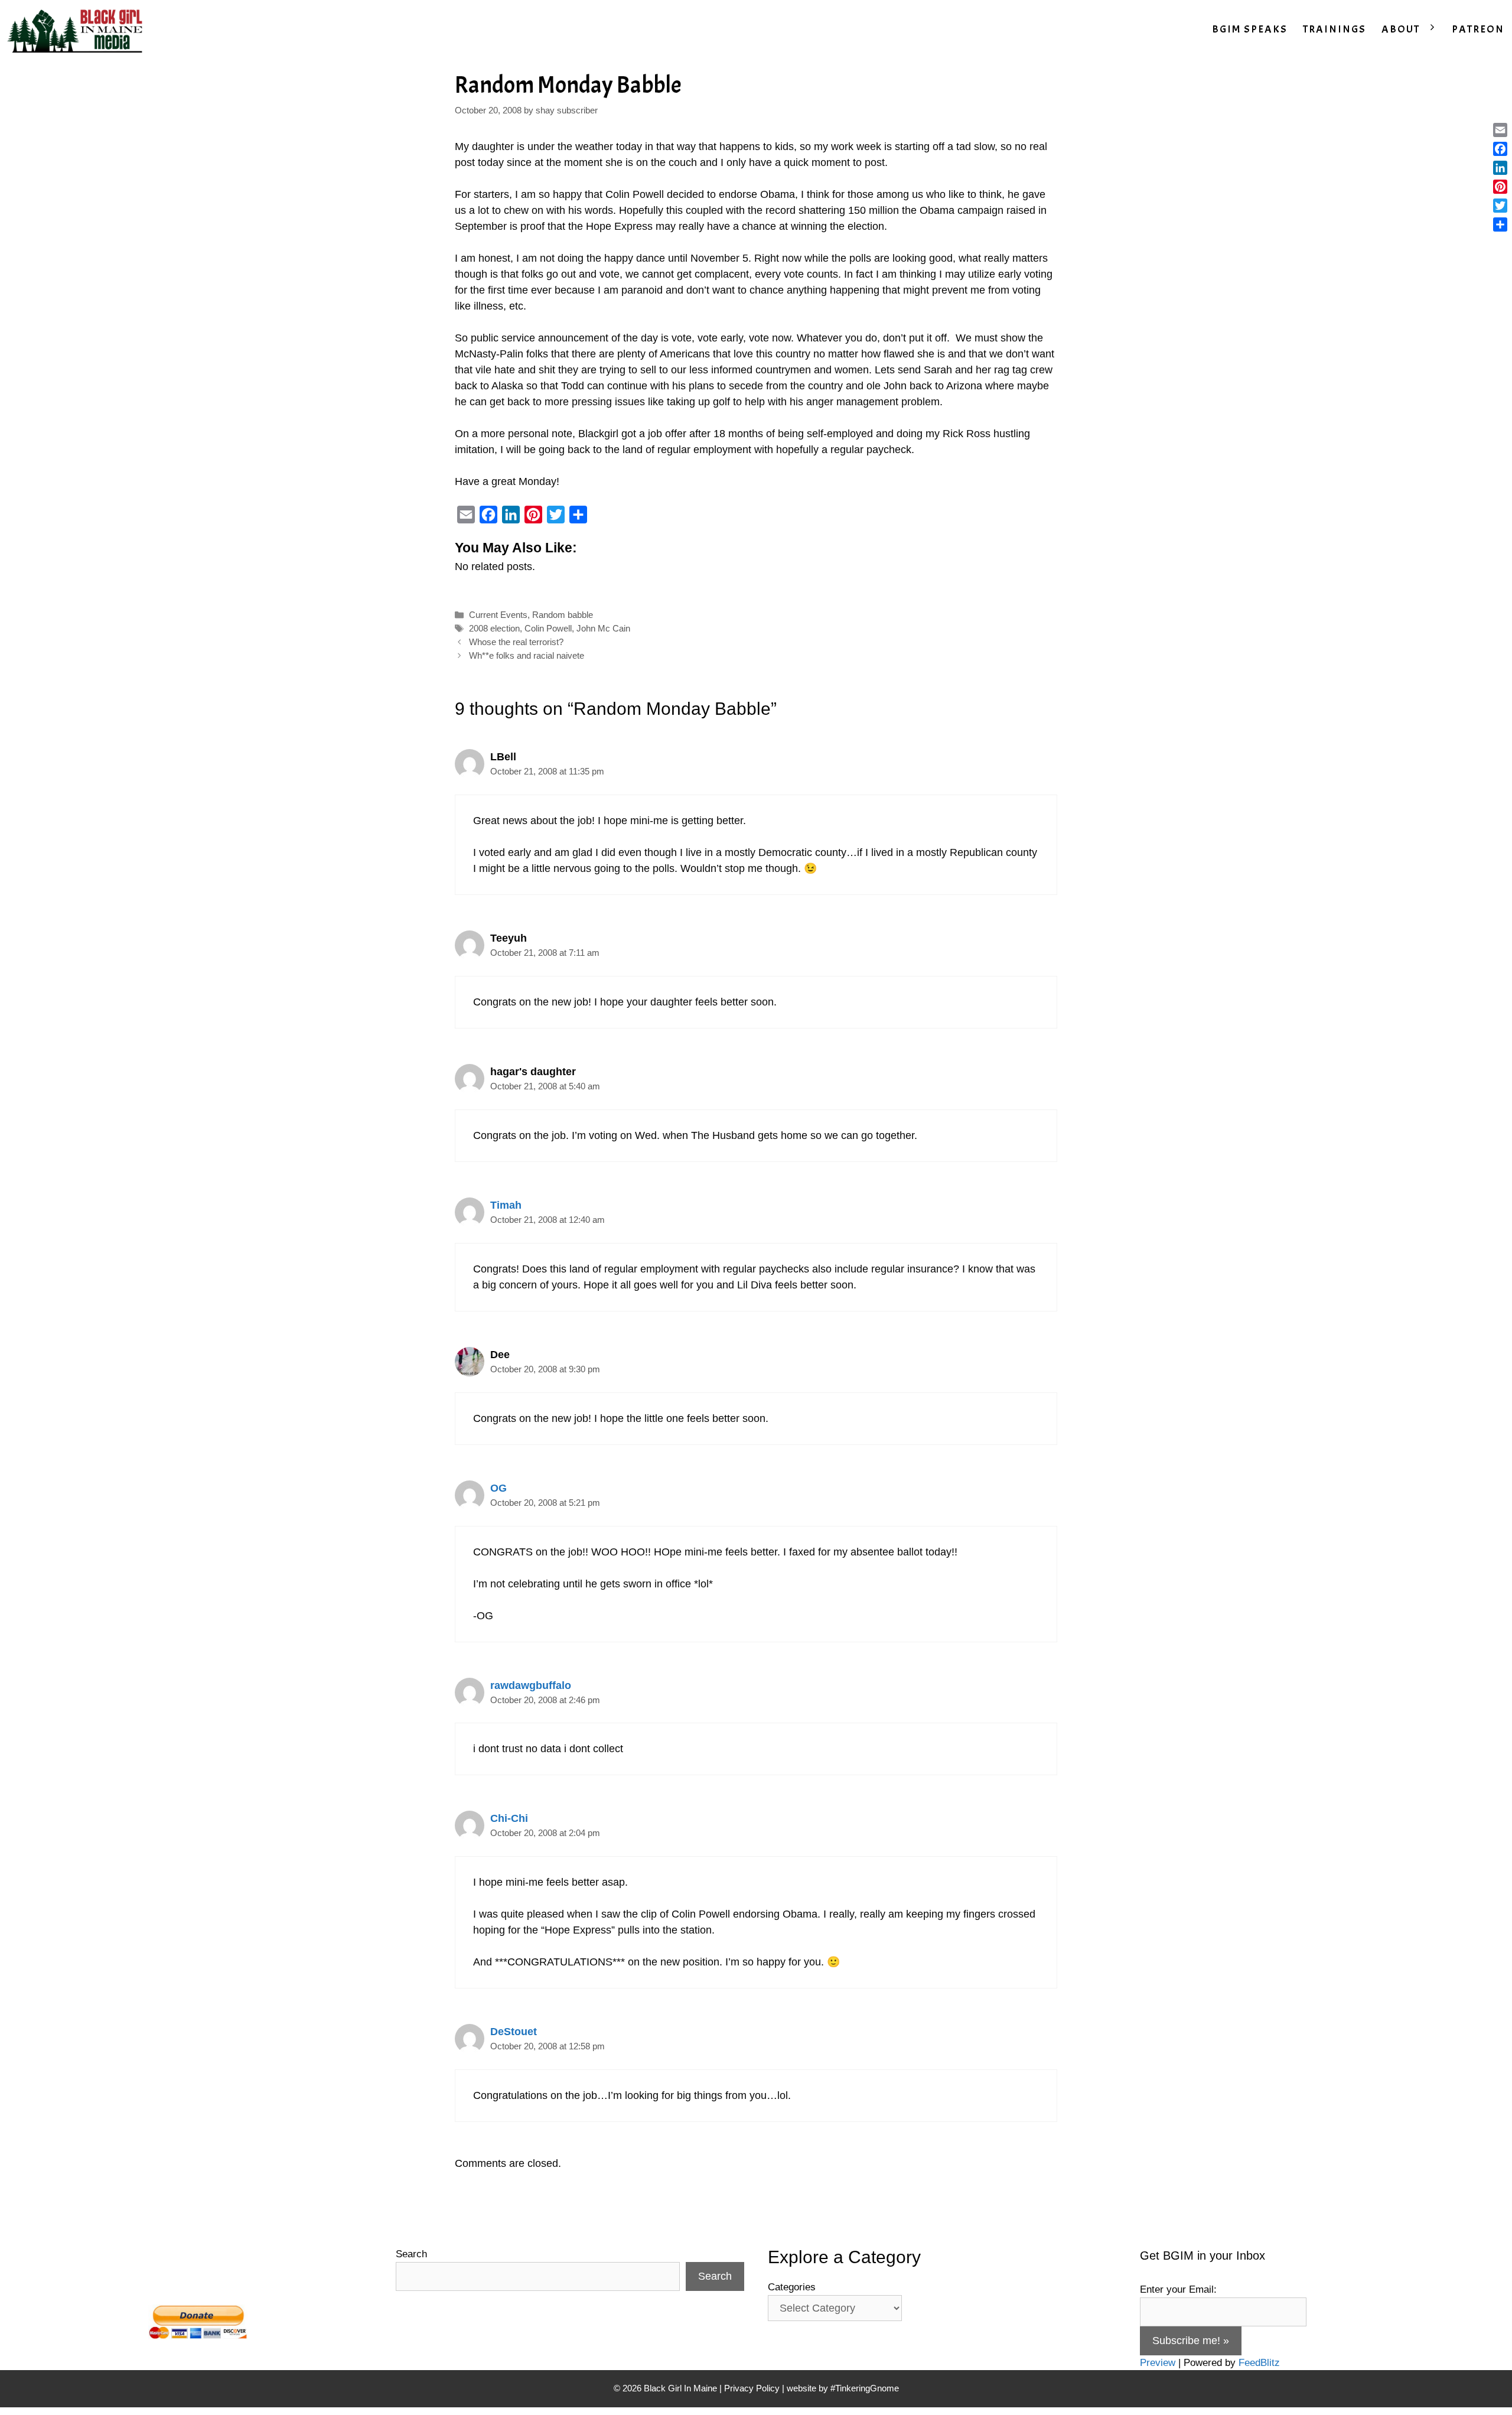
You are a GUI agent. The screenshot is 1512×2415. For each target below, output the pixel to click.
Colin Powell (548, 628)
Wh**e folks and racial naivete (527, 655)
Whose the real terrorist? (516, 642)
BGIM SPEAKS (1250, 29)
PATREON (1478, 29)
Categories (792, 2287)
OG (498, 1488)
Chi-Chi (509, 1818)
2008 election (494, 628)
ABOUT (1401, 29)
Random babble (563, 615)
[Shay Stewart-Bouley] (77, 30)
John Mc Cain (603, 628)
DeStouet (514, 2032)
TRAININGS (1335, 29)
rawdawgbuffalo (531, 1685)
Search (411, 2254)
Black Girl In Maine (682, 2388)
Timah (506, 1205)
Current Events (498, 615)
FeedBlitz (1259, 2363)
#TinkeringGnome (865, 2388)
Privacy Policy (752, 2388)
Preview (1158, 2363)
